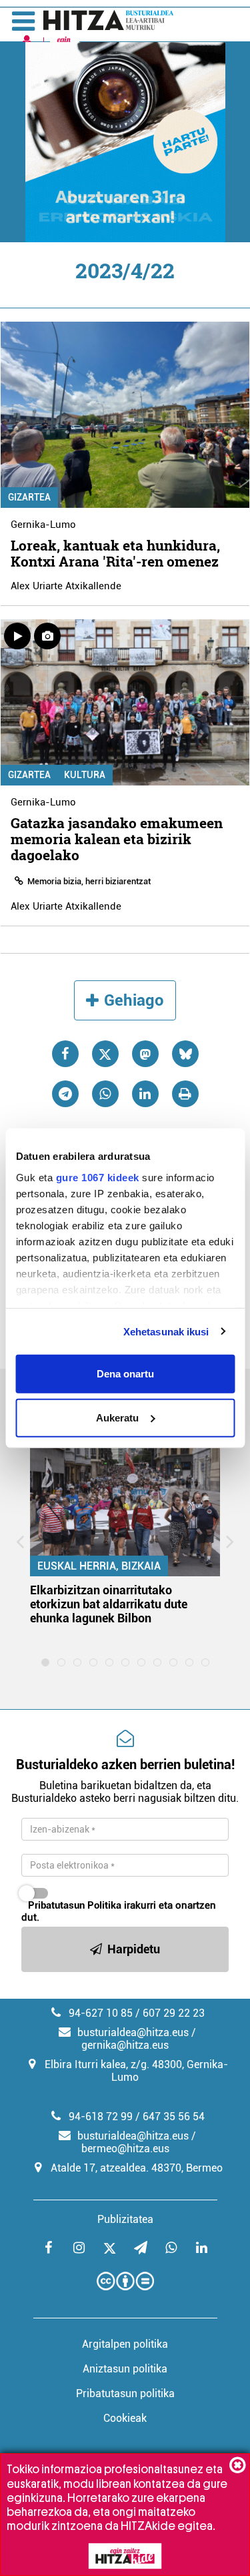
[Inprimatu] (185, 1094)
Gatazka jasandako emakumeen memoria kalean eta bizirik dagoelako (117, 839)
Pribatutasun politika (125, 2393)
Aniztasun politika (125, 2369)
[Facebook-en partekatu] (65, 1054)
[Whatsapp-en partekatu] (105, 1094)
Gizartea (29, 497)
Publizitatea (125, 2219)
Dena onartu (125, 1374)
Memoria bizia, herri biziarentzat (89, 881)
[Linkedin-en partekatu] (145, 1094)
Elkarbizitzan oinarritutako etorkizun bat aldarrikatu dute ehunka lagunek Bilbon (109, 1604)
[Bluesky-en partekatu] (185, 1054)
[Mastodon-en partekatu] (145, 1054)
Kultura (85, 775)
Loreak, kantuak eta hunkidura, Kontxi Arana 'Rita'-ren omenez (115, 553)
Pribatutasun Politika (75, 1905)
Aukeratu (117, 1417)
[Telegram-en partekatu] (65, 1094)
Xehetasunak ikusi (166, 1331)
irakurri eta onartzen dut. (119, 1911)
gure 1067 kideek (97, 1177)
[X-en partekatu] (105, 1054)
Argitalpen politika (125, 2344)
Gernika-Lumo (43, 525)
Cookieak (125, 2418)
